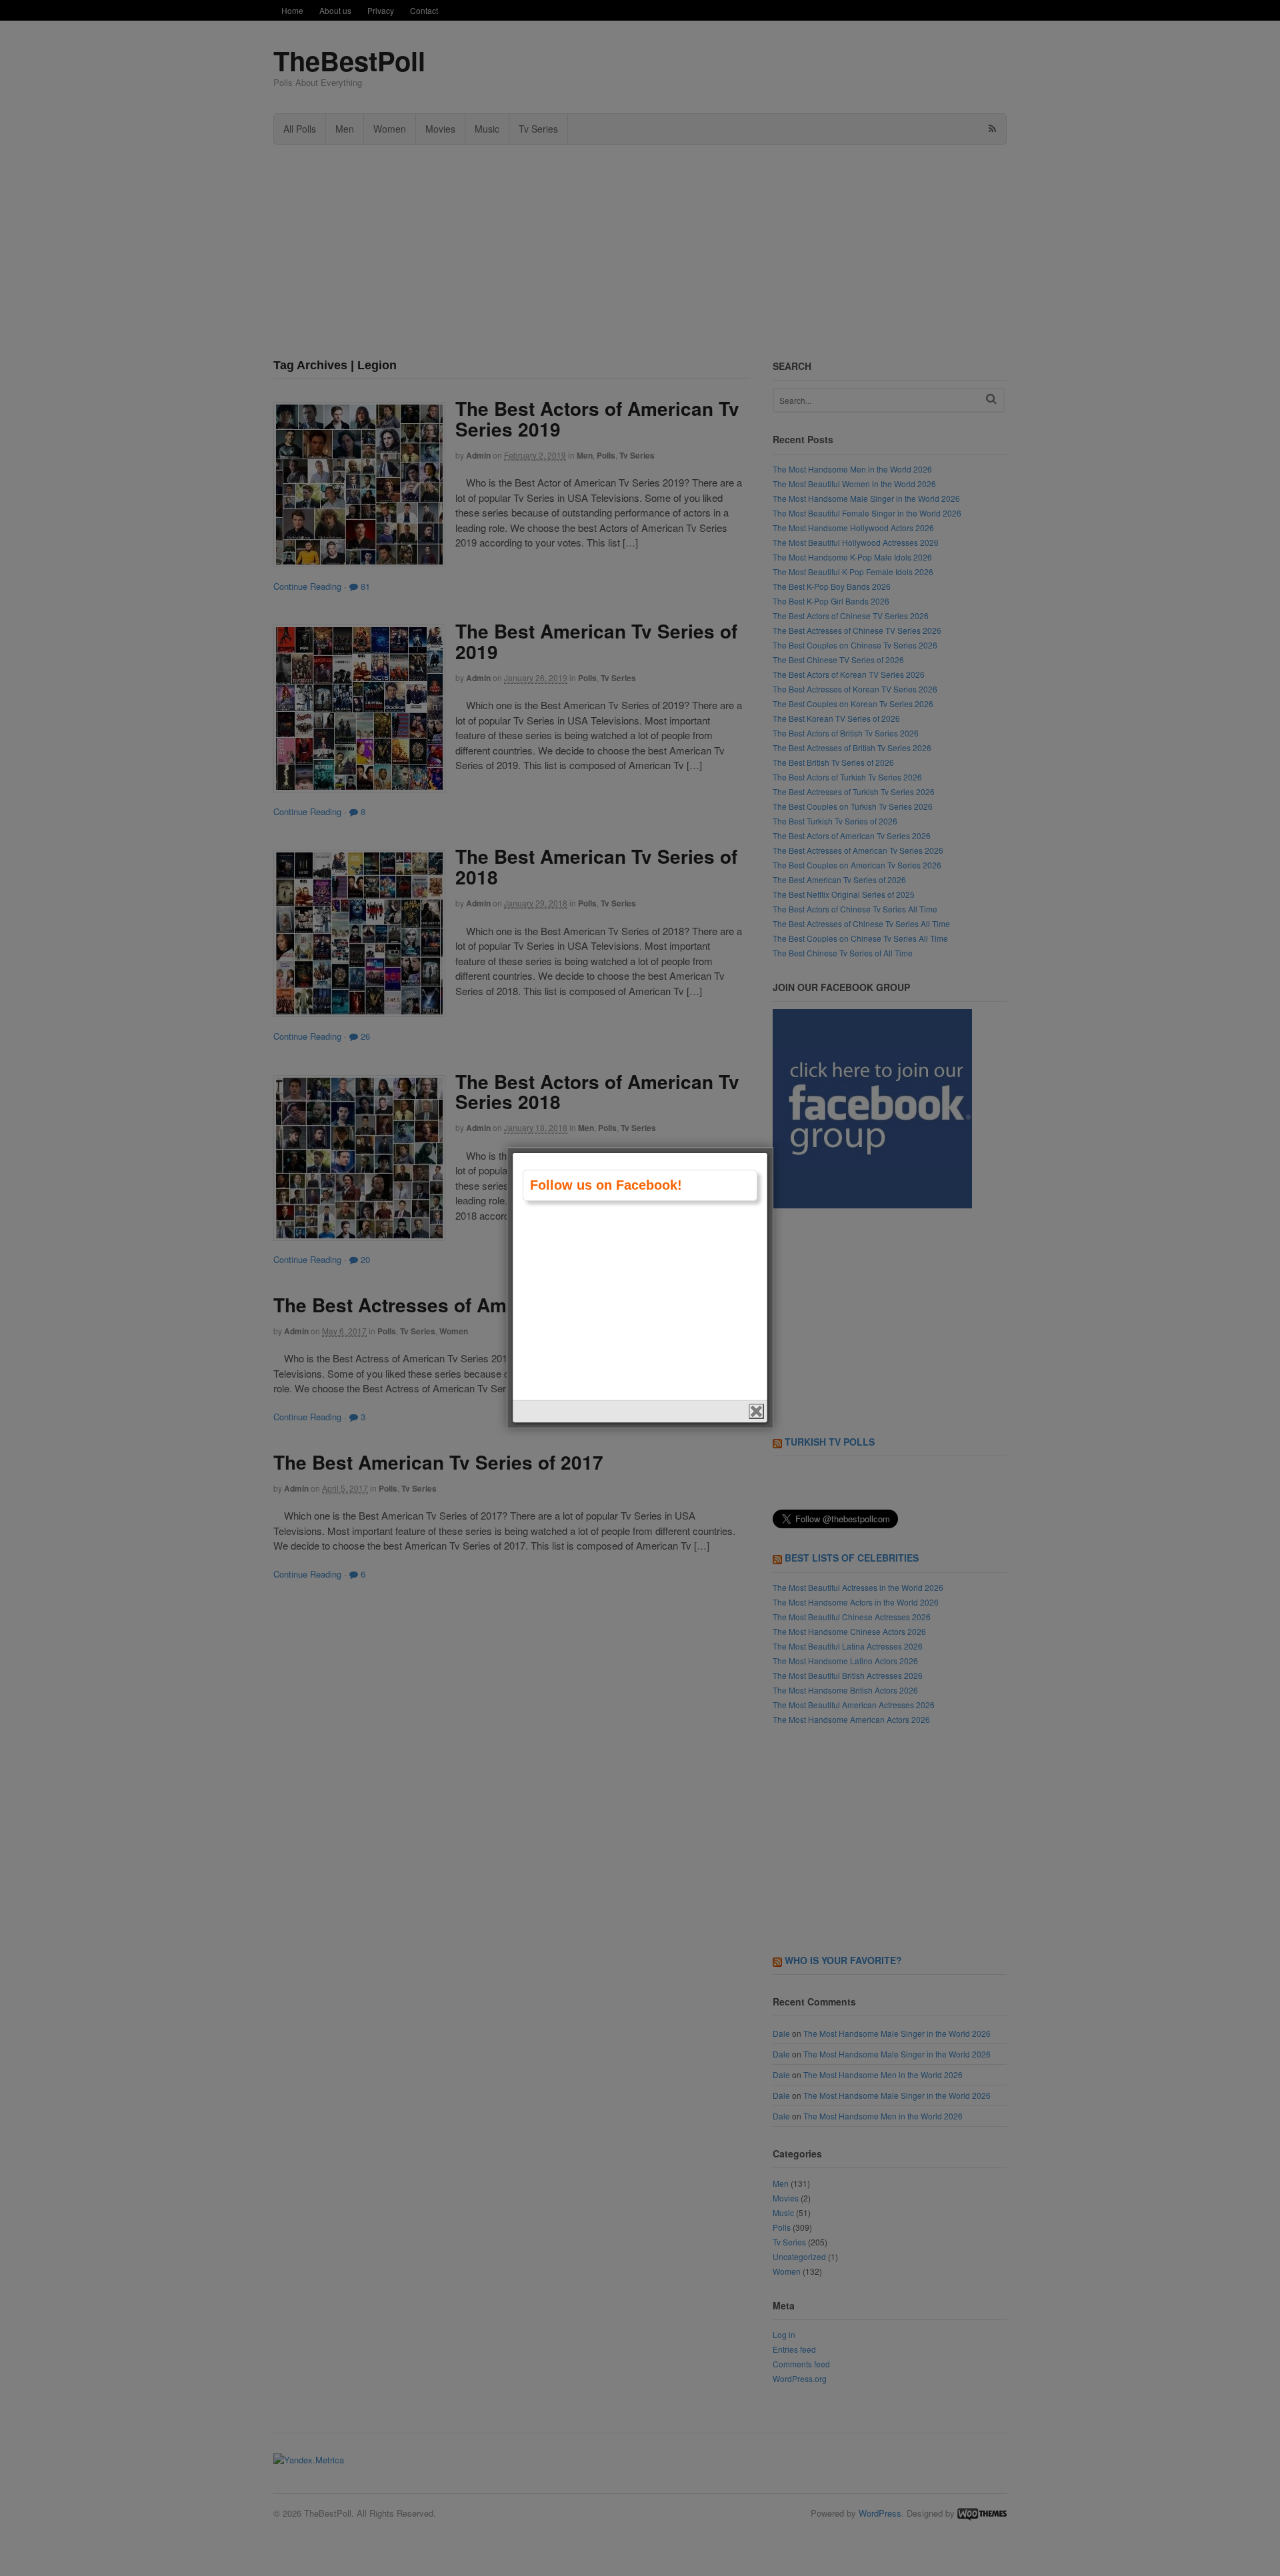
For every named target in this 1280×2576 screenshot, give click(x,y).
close (756, 1411)
